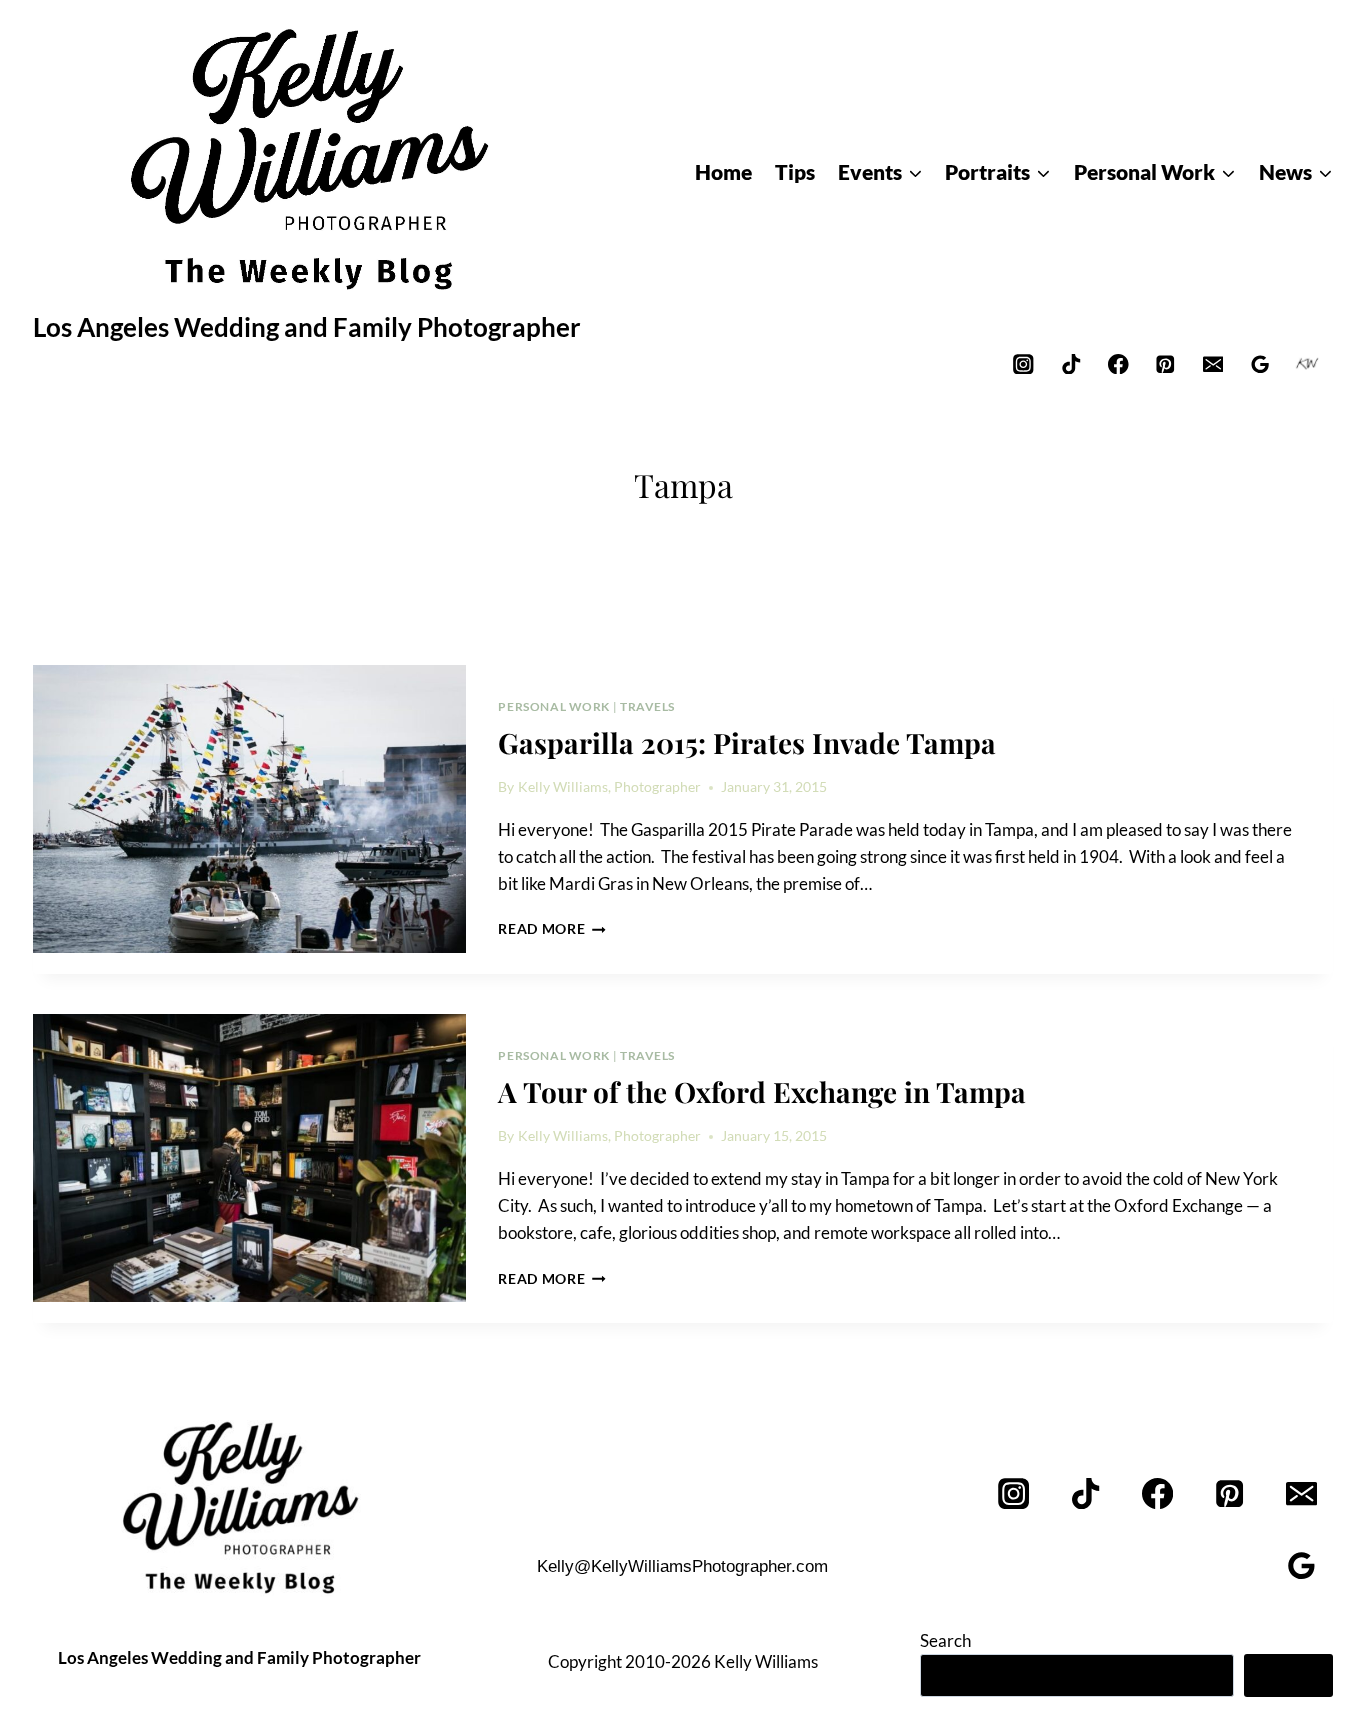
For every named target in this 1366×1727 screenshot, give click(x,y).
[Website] (1307, 363)
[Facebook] (1118, 363)
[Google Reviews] (1260, 363)
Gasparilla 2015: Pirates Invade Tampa (747, 742)
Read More (552, 929)
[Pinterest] (1165, 363)
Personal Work (554, 706)
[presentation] (249, 809)
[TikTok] (1070, 363)
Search (945, 1640)
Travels (647, 706)
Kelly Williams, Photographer (609, 787)
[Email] (1212, 363)
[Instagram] (1023, 363)
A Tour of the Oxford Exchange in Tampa (762, 1091)
